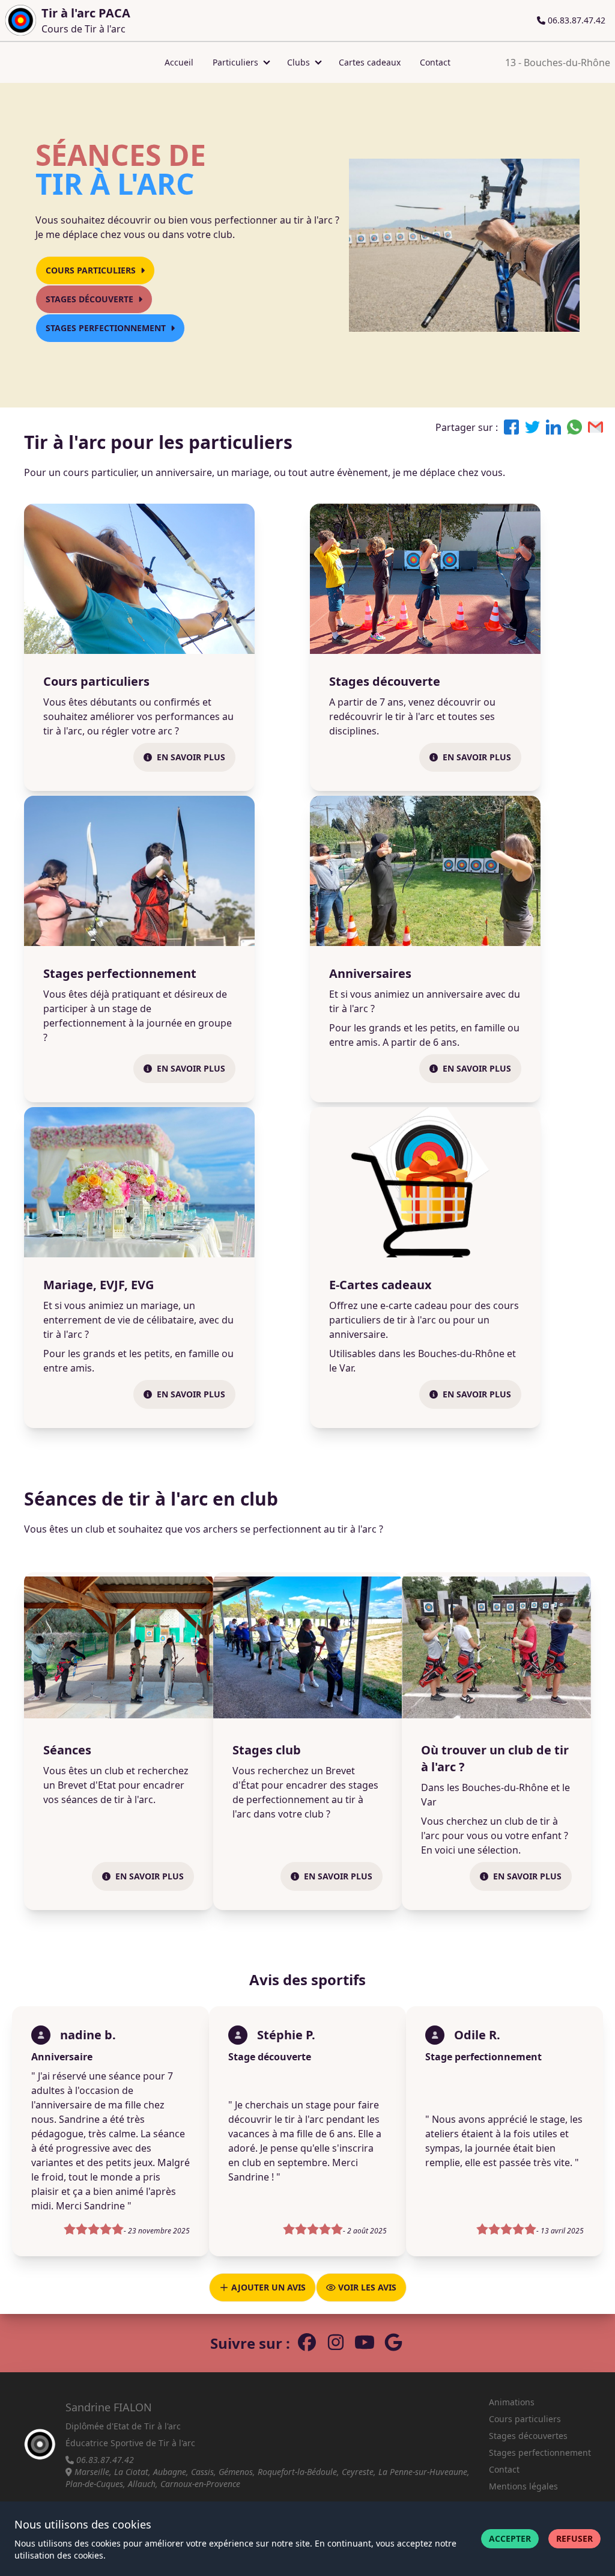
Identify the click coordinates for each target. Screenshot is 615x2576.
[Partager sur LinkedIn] (553, 427)
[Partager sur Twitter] (532, 427)
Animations (512, 2402)
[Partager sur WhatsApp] (574, 427)
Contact (435, 62)
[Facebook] (307, 2343)
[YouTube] (365, 2343)
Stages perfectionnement (106, 328)
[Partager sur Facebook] (511, 427)
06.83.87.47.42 (575, 20)
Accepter (510, 2538)
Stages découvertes (528, 2436)
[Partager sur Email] (595, 427)
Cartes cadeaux (370, 62)
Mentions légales (523, 2486)
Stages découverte (89, 299)
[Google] (393, 2343)
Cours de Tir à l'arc (86, 20)
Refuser (574, 2538)
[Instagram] (336, 2343)
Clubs (298, 62)
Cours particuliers (91, 270)
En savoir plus (191, 757)
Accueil (179, 62)
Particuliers (235, 62)
